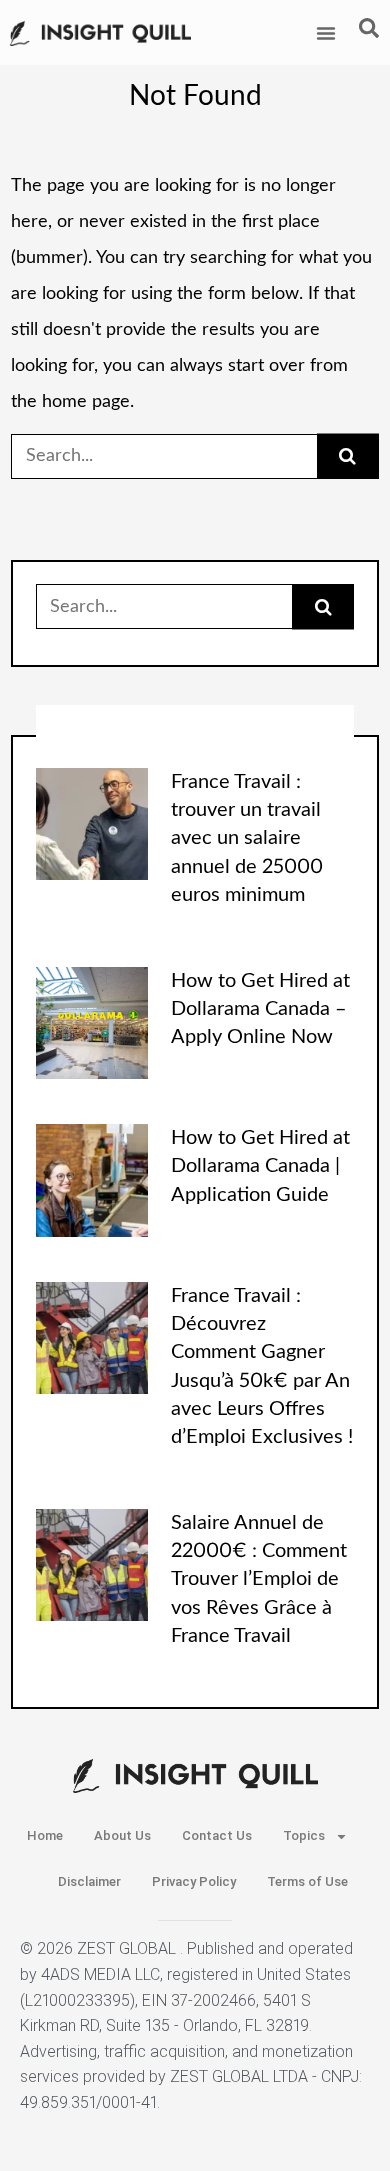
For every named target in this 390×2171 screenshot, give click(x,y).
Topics (304, 1835)
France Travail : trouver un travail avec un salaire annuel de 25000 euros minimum (247, 838)
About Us (122, 1835)
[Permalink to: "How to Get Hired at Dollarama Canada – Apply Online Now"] (92, 1022)
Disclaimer (89, 1881)
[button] (326, 33)
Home (45, 1835)
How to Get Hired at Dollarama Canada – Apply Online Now (260, 1009)
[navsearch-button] (368, 33)
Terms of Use (307, 1881)
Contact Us (217, 1835)
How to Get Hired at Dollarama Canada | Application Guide (260, 1166)
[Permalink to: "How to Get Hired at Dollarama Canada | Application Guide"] (92, 1180)
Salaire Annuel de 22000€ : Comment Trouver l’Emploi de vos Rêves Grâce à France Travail (259, 1579)
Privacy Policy (194, 1881)
